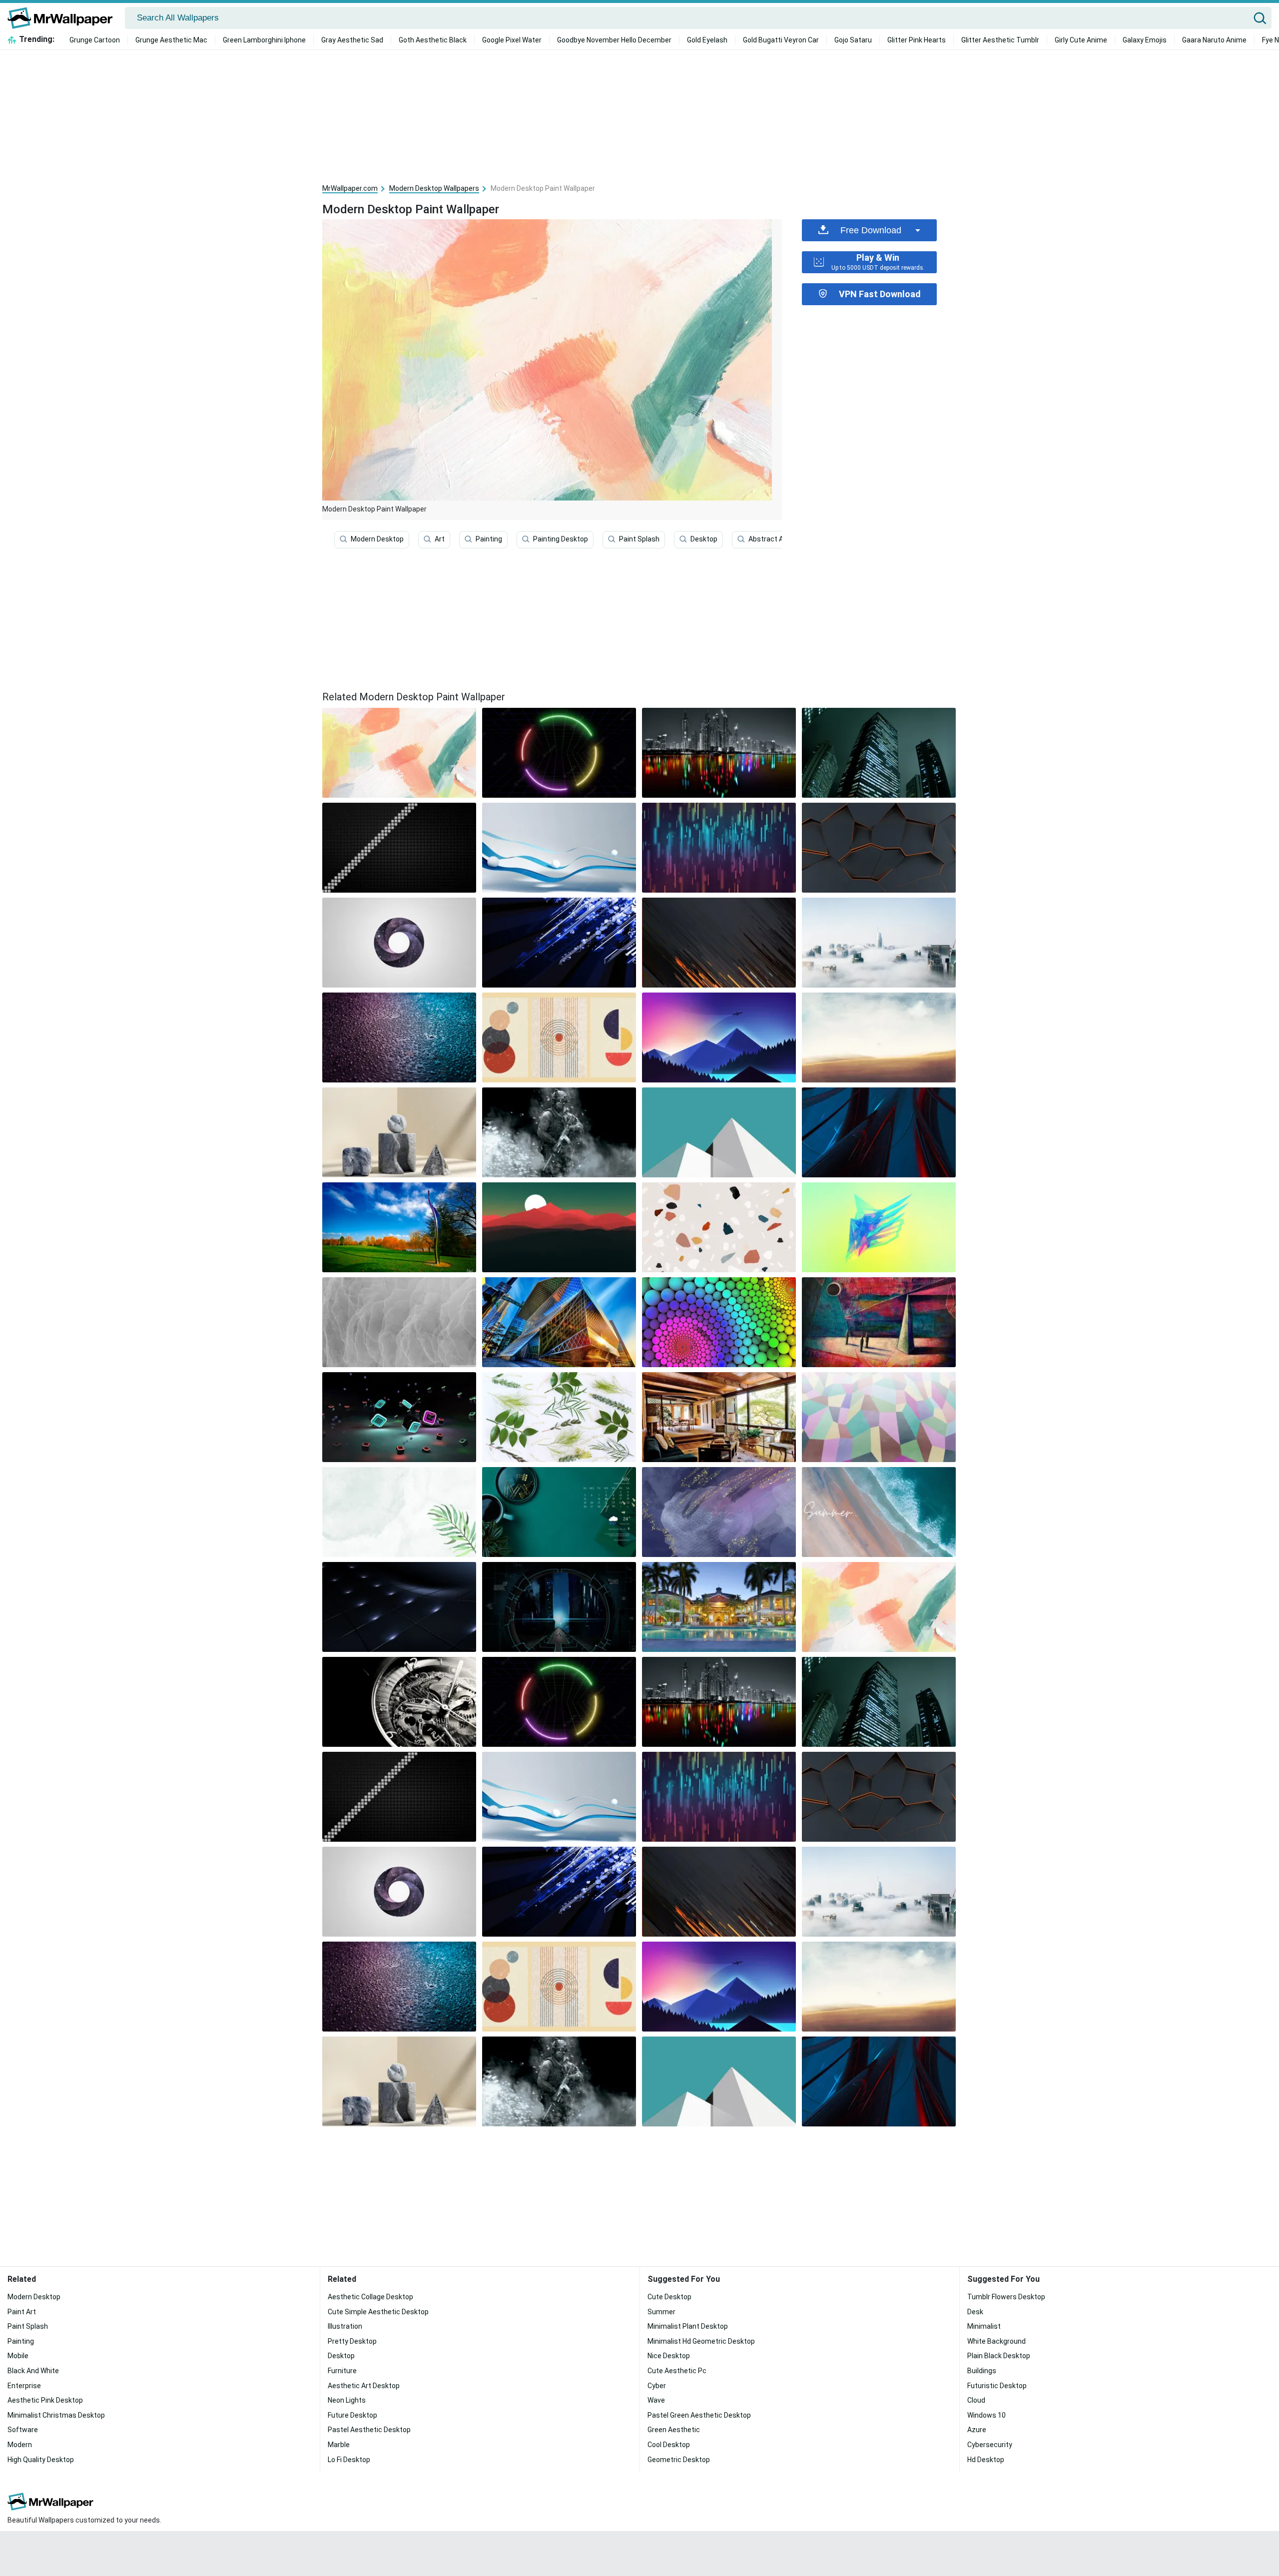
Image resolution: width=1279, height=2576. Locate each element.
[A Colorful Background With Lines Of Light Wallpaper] (719, 848)
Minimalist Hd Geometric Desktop (701, 2341)
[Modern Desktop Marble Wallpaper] (399, 1132)
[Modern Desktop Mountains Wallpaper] (719, 1037)
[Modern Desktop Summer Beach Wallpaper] (879, 1512)
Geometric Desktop (679, 2460)
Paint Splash (639, 539)
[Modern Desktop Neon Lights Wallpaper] (559, 753)
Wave (656, 2400)
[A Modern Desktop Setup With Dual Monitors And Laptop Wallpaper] (399, 1607)
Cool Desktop (669, 2445)
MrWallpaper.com (350, 188)
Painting (489, 539)
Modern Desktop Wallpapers (434, 188)
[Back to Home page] (64, 18)
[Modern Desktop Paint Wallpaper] (879, 1607)
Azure (977, 2430)
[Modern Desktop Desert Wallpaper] (879, 1037)
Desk (975, 2312)
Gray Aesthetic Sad (352, 40)
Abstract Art (769, 539)
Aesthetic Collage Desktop (370, 2297)
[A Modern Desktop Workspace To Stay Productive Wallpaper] (719, 943)
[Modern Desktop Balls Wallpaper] (719, 1322)
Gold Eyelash (707, 40)
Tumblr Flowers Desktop (1006, 2297)
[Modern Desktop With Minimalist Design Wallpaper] (719, 1512)
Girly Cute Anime (1081, 40)
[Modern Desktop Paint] (399, 753)
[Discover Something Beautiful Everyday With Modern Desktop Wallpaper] (399, 943)
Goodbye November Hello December (614, 40)
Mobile (18, 2356)
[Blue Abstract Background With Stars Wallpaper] (559, 943)
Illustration (345, 2326)
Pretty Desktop (352, 2341)
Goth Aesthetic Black (433, 40)
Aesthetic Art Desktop (364, 2386)
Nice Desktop (669, 2356)
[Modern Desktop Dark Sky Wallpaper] (879, 753)
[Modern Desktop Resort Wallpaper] (719, 1607)
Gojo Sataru (853, 40)
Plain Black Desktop (999, 2356)
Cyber (657, 2386)
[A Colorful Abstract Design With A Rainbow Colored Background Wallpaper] (879, 1227)
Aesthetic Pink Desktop (45, 2400)
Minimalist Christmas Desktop (56, 2415)
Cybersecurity (990, 2445)
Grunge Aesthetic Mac (171, 40)
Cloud (976, 2400)
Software (23, 2430)
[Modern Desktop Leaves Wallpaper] (559, 1417)
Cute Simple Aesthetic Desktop (378, 2312)
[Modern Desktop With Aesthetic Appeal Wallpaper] (719, 753)
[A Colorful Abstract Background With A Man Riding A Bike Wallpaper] (879, 1417)
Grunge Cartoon (95, 40)
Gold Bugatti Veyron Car (781, 40)
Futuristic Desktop (997, 2386)
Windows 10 (986, 2415)
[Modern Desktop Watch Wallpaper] (399, 1702)
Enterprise (24, 2386)
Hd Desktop (986, 2460)
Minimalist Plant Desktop (688, 2326)
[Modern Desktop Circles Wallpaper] (559, 1037)
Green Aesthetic (674, 2430)
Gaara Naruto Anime (1214, 40)
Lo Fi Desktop (349, 2460)
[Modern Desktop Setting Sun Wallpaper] (559, 1227)
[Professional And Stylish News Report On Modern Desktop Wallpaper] (559, 848)
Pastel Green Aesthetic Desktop (699, 2415)
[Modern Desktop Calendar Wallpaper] (559, 1512)
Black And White (33, 2371)
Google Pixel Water (512, 40)
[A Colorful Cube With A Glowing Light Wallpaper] (399, 1417)
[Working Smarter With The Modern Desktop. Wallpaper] (399, 848)
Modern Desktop (377, 539)
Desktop (704, 539)
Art (440, 539)
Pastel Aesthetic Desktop (369, 2430)
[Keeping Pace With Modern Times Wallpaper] (399, 1227)
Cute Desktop (669, 2297)
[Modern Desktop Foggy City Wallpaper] (879, 943)
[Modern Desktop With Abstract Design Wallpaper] (879, 1132)
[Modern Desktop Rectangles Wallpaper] (719, 1132)
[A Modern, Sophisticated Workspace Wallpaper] (399, 1512)
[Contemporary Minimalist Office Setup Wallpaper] (879, 1322)
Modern (20, 2445)
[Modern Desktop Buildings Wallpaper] (559, 1322)
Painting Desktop (561, 539)
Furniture (342, 2371)
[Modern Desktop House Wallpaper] (719, 1417)
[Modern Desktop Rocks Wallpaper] (719, 1227)
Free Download (871, 230)
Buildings (982, 2371)
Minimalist (984, 2326)
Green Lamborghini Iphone (264, 40)
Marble (339, 2445)
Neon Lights (347, 2400)
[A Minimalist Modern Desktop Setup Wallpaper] (879, 848)
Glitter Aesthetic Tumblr (1000, 40)
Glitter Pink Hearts (917, 40)
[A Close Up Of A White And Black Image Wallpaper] (399, 1322)
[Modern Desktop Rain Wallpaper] (399, 1037)
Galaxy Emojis (1145, 40)
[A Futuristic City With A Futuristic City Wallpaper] (559, 1607)
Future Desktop (352, 2415)
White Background (996, 2341)
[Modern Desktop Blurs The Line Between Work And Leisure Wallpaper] (559, 1132)
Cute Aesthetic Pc (677, 2371)
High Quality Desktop (41, 2460)
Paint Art (22, 2312)
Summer (661, 2312)
